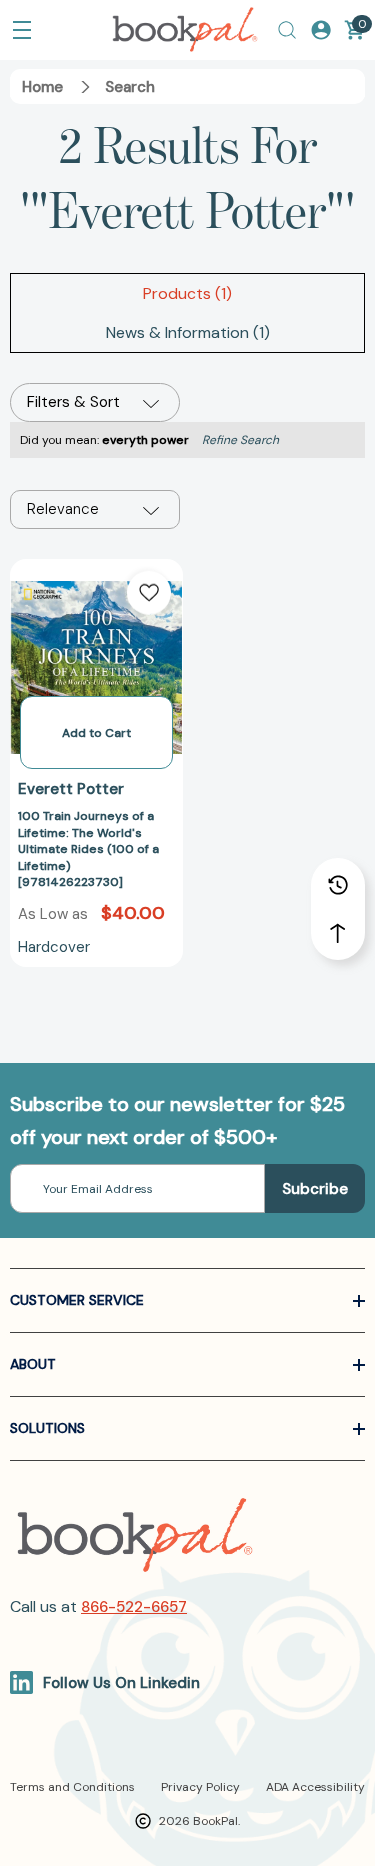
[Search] (287, 30)
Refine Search (240, 440)
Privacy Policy (200, 1787)
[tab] (187, 293)
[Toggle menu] (22, 30)
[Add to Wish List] (149, 593)
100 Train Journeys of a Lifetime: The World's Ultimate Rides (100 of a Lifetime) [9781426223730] (88, 849)
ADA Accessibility (315, 1787)
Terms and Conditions (72, 1787)
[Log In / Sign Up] (321, 30)
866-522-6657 (134, 1607)
